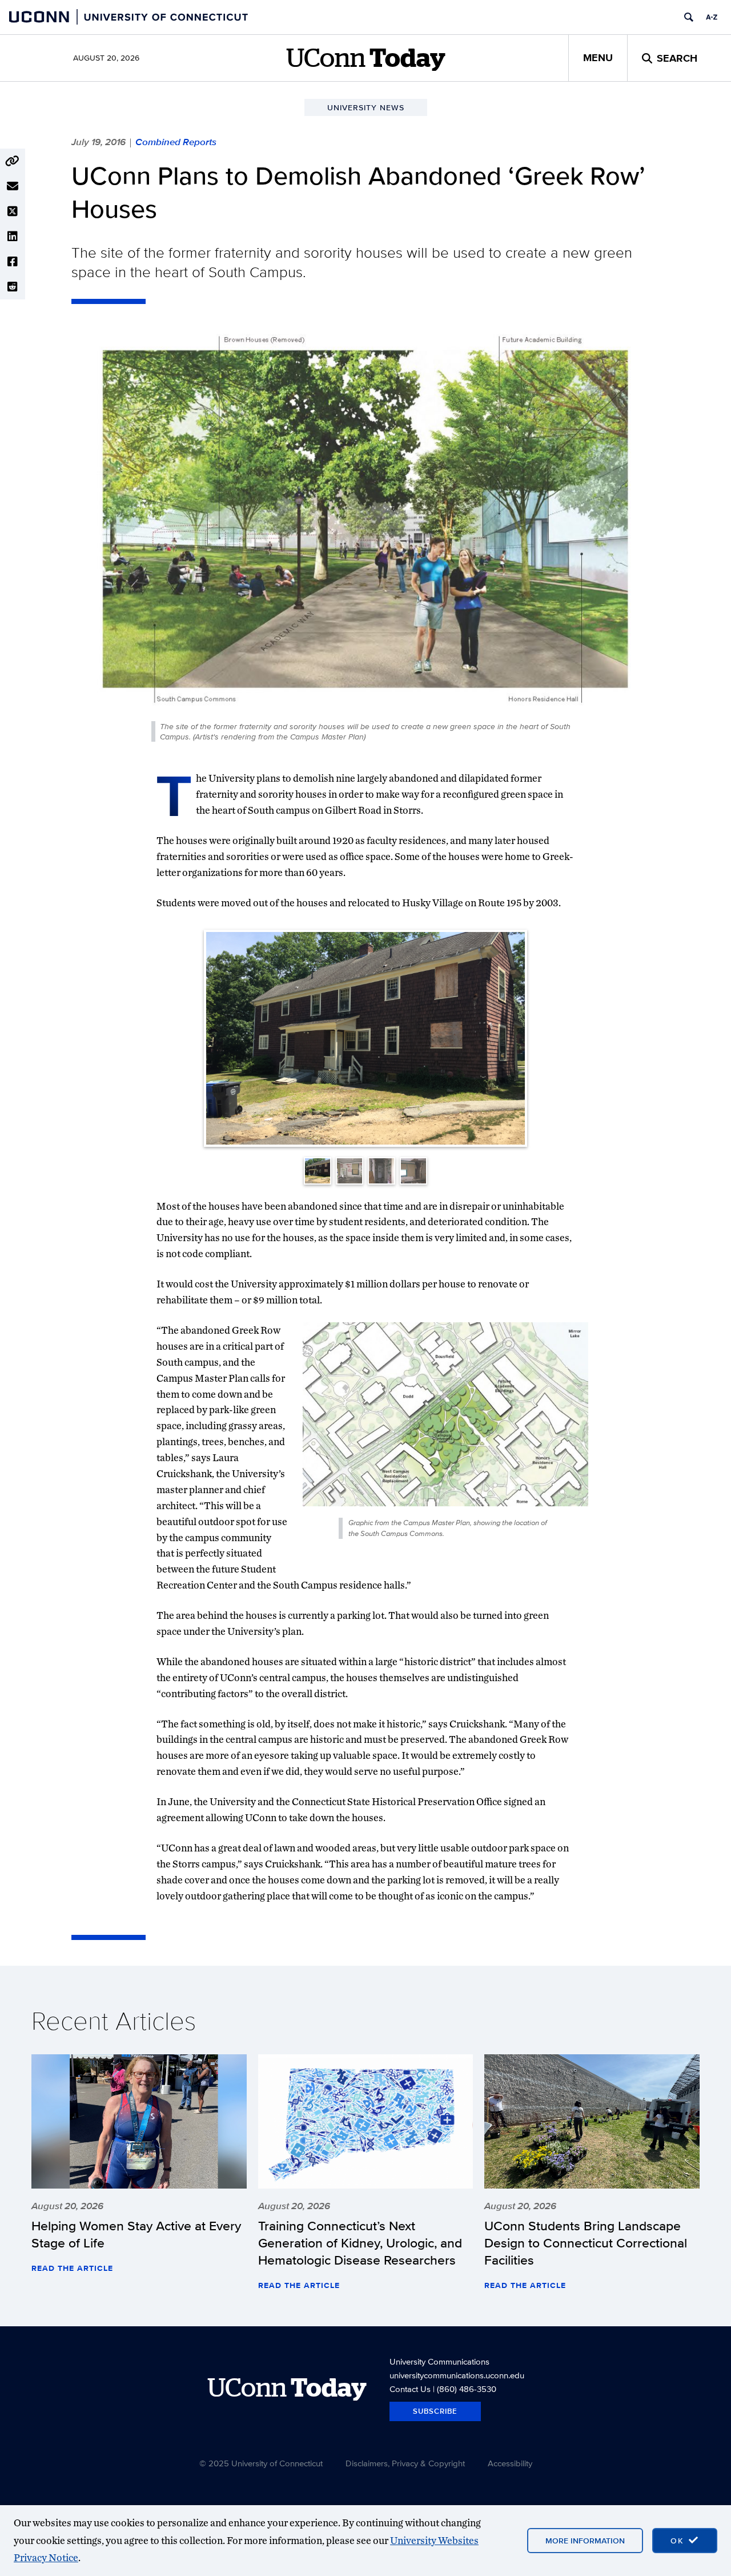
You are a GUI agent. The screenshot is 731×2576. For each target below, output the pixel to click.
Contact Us (410, 2389)
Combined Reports (176, 142)
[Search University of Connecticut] (689, 17)
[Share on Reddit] (13, 287)
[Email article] (13, 186)
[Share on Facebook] (13, 262)
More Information (585, 2541)
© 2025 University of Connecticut (261, 2463)
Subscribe (435, 2411)
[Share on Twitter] (13, 211)
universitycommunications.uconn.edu (457, 2375)
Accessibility (510, 2463)
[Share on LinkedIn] (13, 237)
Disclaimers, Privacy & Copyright (405, 2463)
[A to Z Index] (712, 17)
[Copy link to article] (13, 161)
